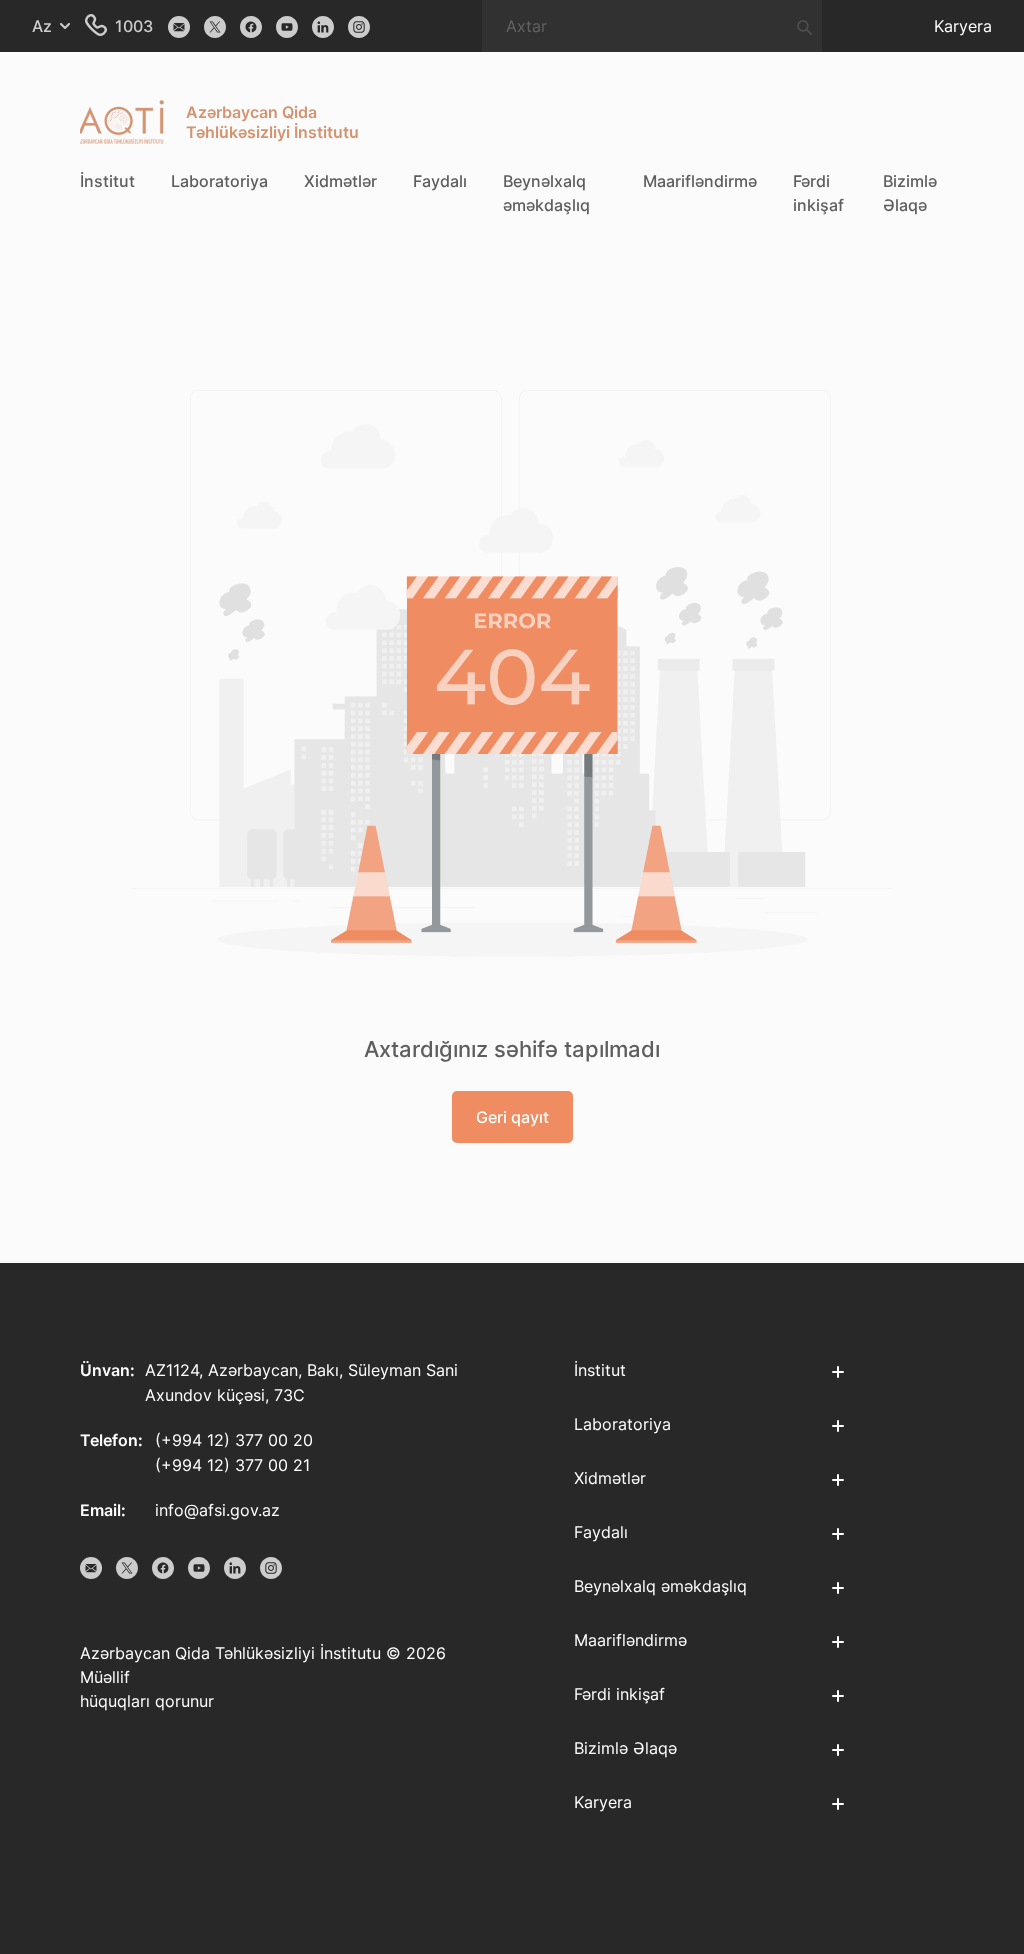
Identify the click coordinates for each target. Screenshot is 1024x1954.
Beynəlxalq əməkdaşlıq (546, 193)
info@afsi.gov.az (217, 1510)
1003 (134, 26)
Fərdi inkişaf (818, 193)
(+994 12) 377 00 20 (234, 1440)
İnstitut (107, 181)
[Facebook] (251, 26)
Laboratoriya (219, 181)
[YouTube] (287, 26)
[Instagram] (359, 26)
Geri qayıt (512, 1117)
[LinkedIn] (323, 26)
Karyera (963, 26)
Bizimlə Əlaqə (910, 193)
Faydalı (440, 181)
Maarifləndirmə (700, 181)
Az (42, 26)
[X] (215, 26)
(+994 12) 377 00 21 (232, 1465)
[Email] (179, 26)
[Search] (804, 26)
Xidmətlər (340, 181)
